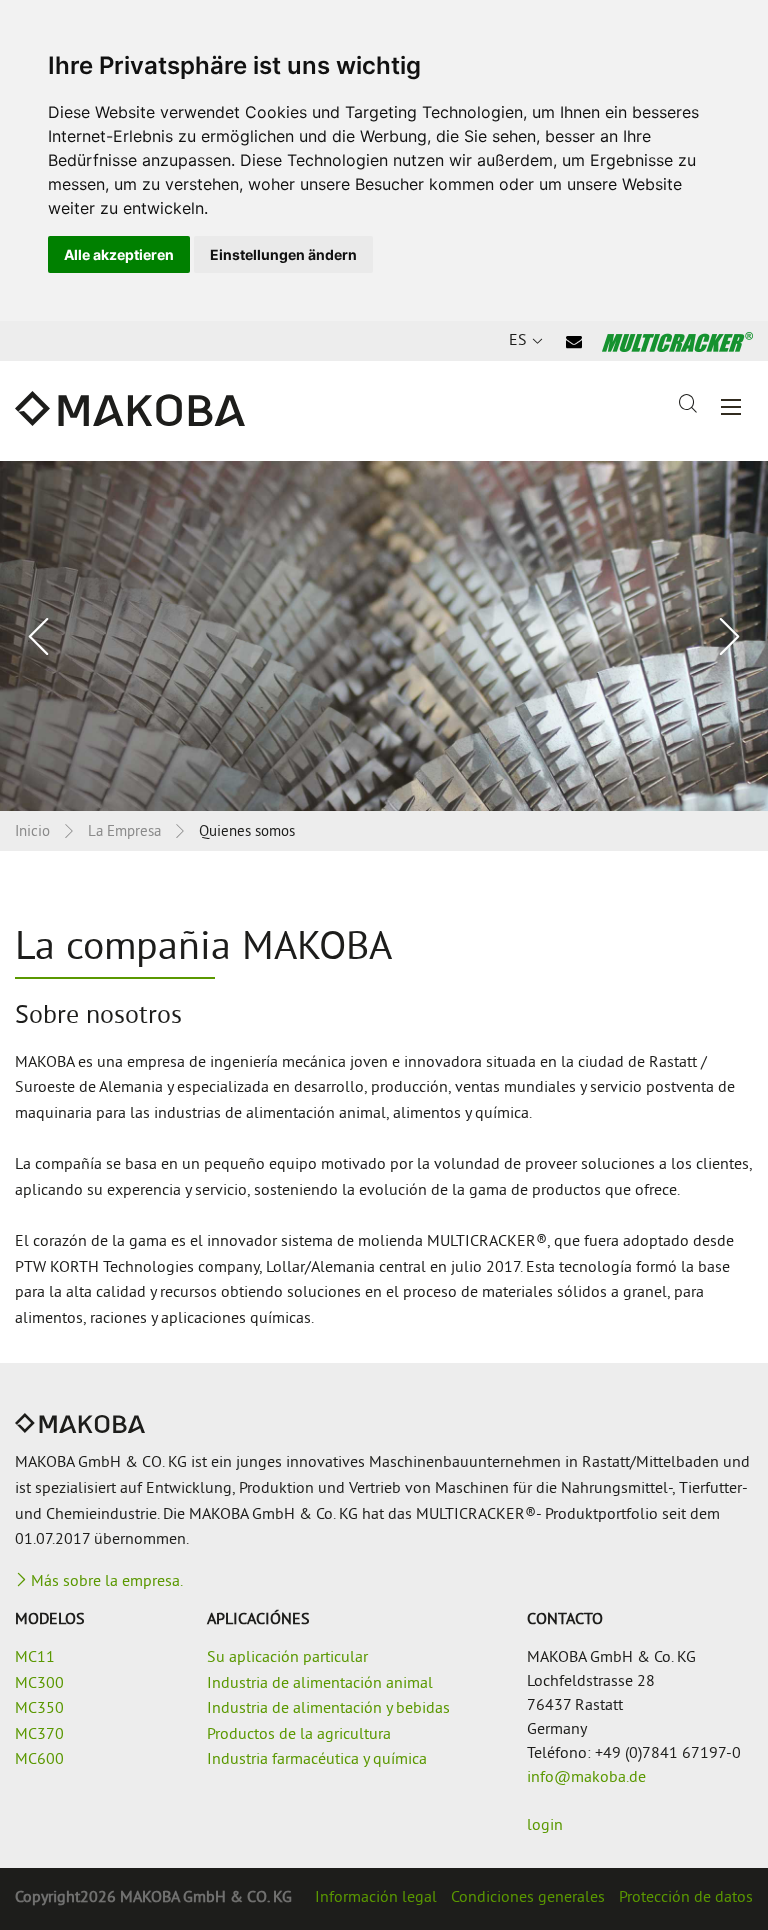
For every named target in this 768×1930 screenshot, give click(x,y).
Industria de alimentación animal (320, 1684)
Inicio (32, 832)
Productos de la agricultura (299, 1735)
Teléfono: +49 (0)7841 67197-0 (634, 1754)
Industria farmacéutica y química (317, 1760)
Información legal (376, 1898)
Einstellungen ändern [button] (283, 254)
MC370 (39, 1735)
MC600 (39, 1760)
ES (518, 341)
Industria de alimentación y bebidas (328, 1709)
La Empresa (124, 832)
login (545, 1826)
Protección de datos (686, 1898)
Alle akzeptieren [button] (119, 254)
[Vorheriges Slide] (40, 636)
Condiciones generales (528, 1898)
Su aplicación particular (287, 1658)
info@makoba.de (586, 1778)
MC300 (39, 1684)
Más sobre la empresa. (107, 1582)
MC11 (35, 1658)
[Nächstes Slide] (728, 636)
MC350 (39, 1709)
